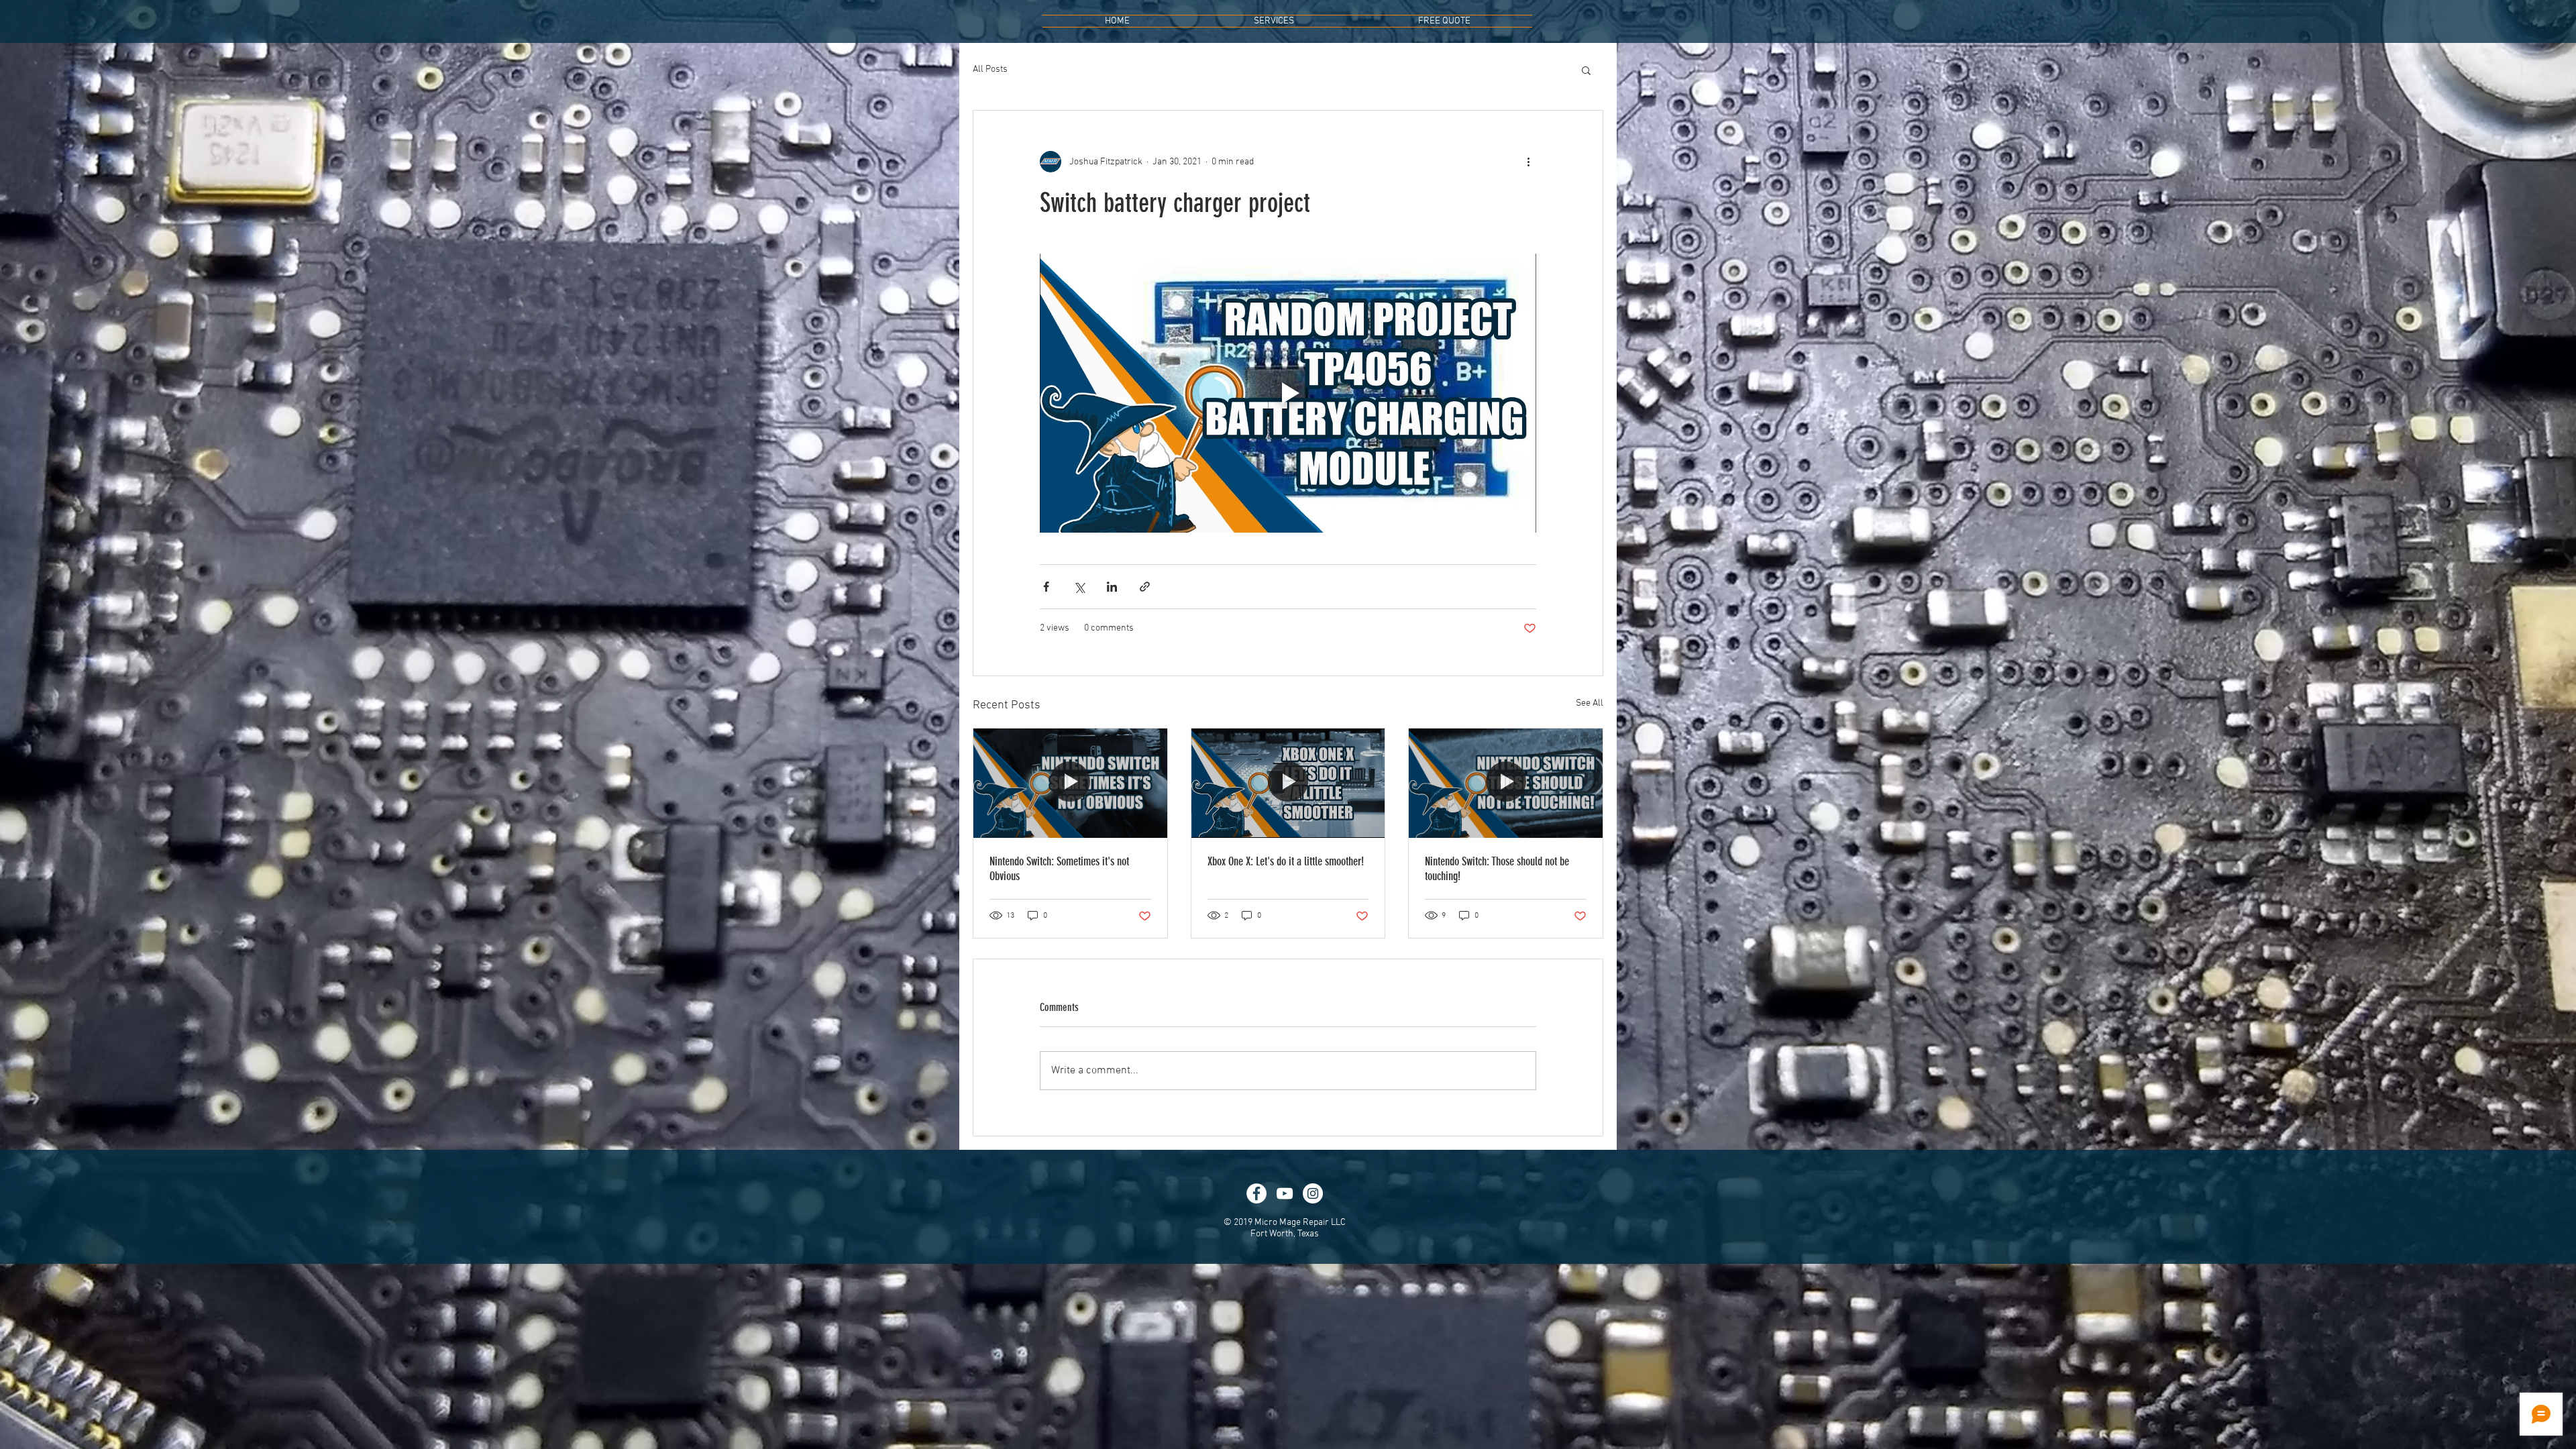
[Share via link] (1145, 587)
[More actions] (1528, 162)
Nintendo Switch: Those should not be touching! (1497, 869)
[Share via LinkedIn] (1112, 587)
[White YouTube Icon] (1285, 1193)
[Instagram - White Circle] (1313, 1193)
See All (1590, 703)
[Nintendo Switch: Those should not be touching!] (1506, 783)
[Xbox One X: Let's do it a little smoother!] (1288, 783)
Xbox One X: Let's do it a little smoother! (1286, 861)
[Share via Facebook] (1046, 587)
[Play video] (1288, 393)
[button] (1586, 70)
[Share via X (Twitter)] (1079, 587)
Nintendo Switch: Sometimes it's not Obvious (1059, 869)
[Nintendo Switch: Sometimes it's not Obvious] (1070, 783)
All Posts (990, 69)
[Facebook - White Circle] (1256, 1193)
